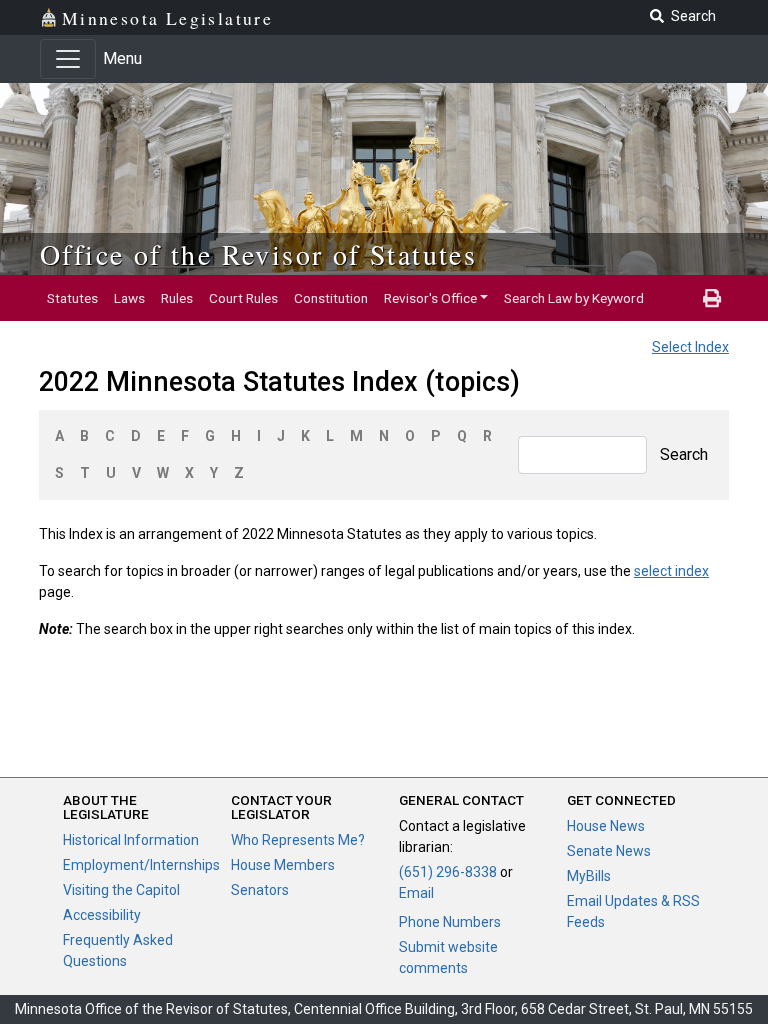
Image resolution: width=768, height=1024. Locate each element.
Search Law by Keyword (574, 298)
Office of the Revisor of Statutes (258, 254)
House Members (283, 865)
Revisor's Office (430, 298)
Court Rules (243, 298)
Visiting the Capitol (121, 890)
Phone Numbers (450, 922)
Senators (260, 890)
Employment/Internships (141, 865)
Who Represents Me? (298, 840)
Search (684, 454)
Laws (129, 298)
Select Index (690, 347)
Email (416, 893)
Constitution (331, 298)
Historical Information (131, 840)
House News (606, 826)
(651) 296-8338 (448, 872)
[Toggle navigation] (68, 59)
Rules (177, 298)
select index (671, 571)
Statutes (72, 298)
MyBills (589, 876)
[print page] (712, 298)
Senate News (609, 851)
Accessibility (102, 915)
